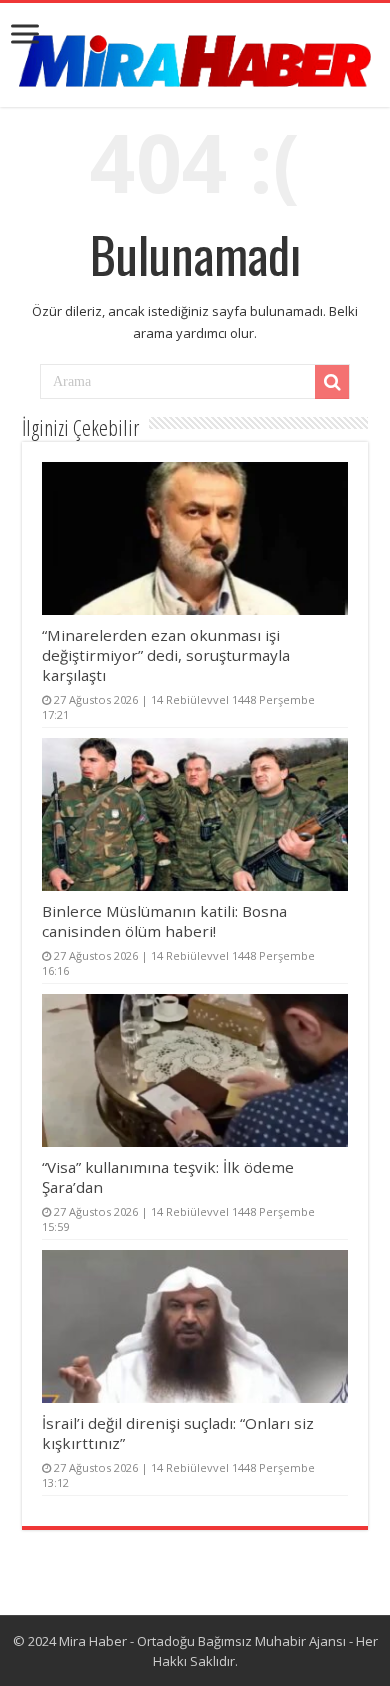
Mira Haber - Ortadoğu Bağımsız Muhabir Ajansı (202, 1641)
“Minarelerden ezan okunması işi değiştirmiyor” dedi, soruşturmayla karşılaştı (166, 655)
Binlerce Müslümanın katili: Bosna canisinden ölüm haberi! (164, 921)
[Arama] (332, 382)
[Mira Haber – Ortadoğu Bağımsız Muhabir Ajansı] (195, 54)
